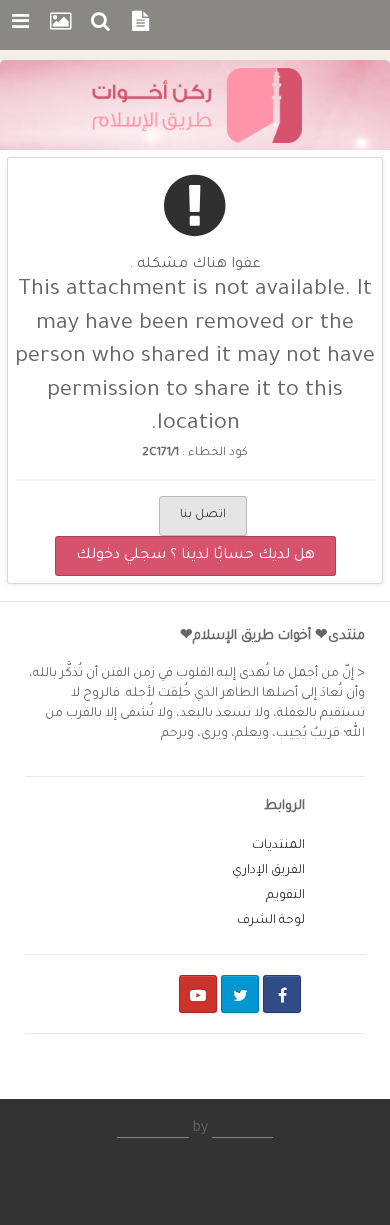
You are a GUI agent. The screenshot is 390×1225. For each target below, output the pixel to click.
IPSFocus (242, 1129)
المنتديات (278, 846)
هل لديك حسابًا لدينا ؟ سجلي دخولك (195, 556)
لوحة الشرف (271, 921)
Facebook (282, 994)
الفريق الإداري (268, 871)
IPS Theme (153, 1129)
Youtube (198, 994)
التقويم (285, 896)
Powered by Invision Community (195, 1195)
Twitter (240, 994)
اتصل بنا (203, 515)
